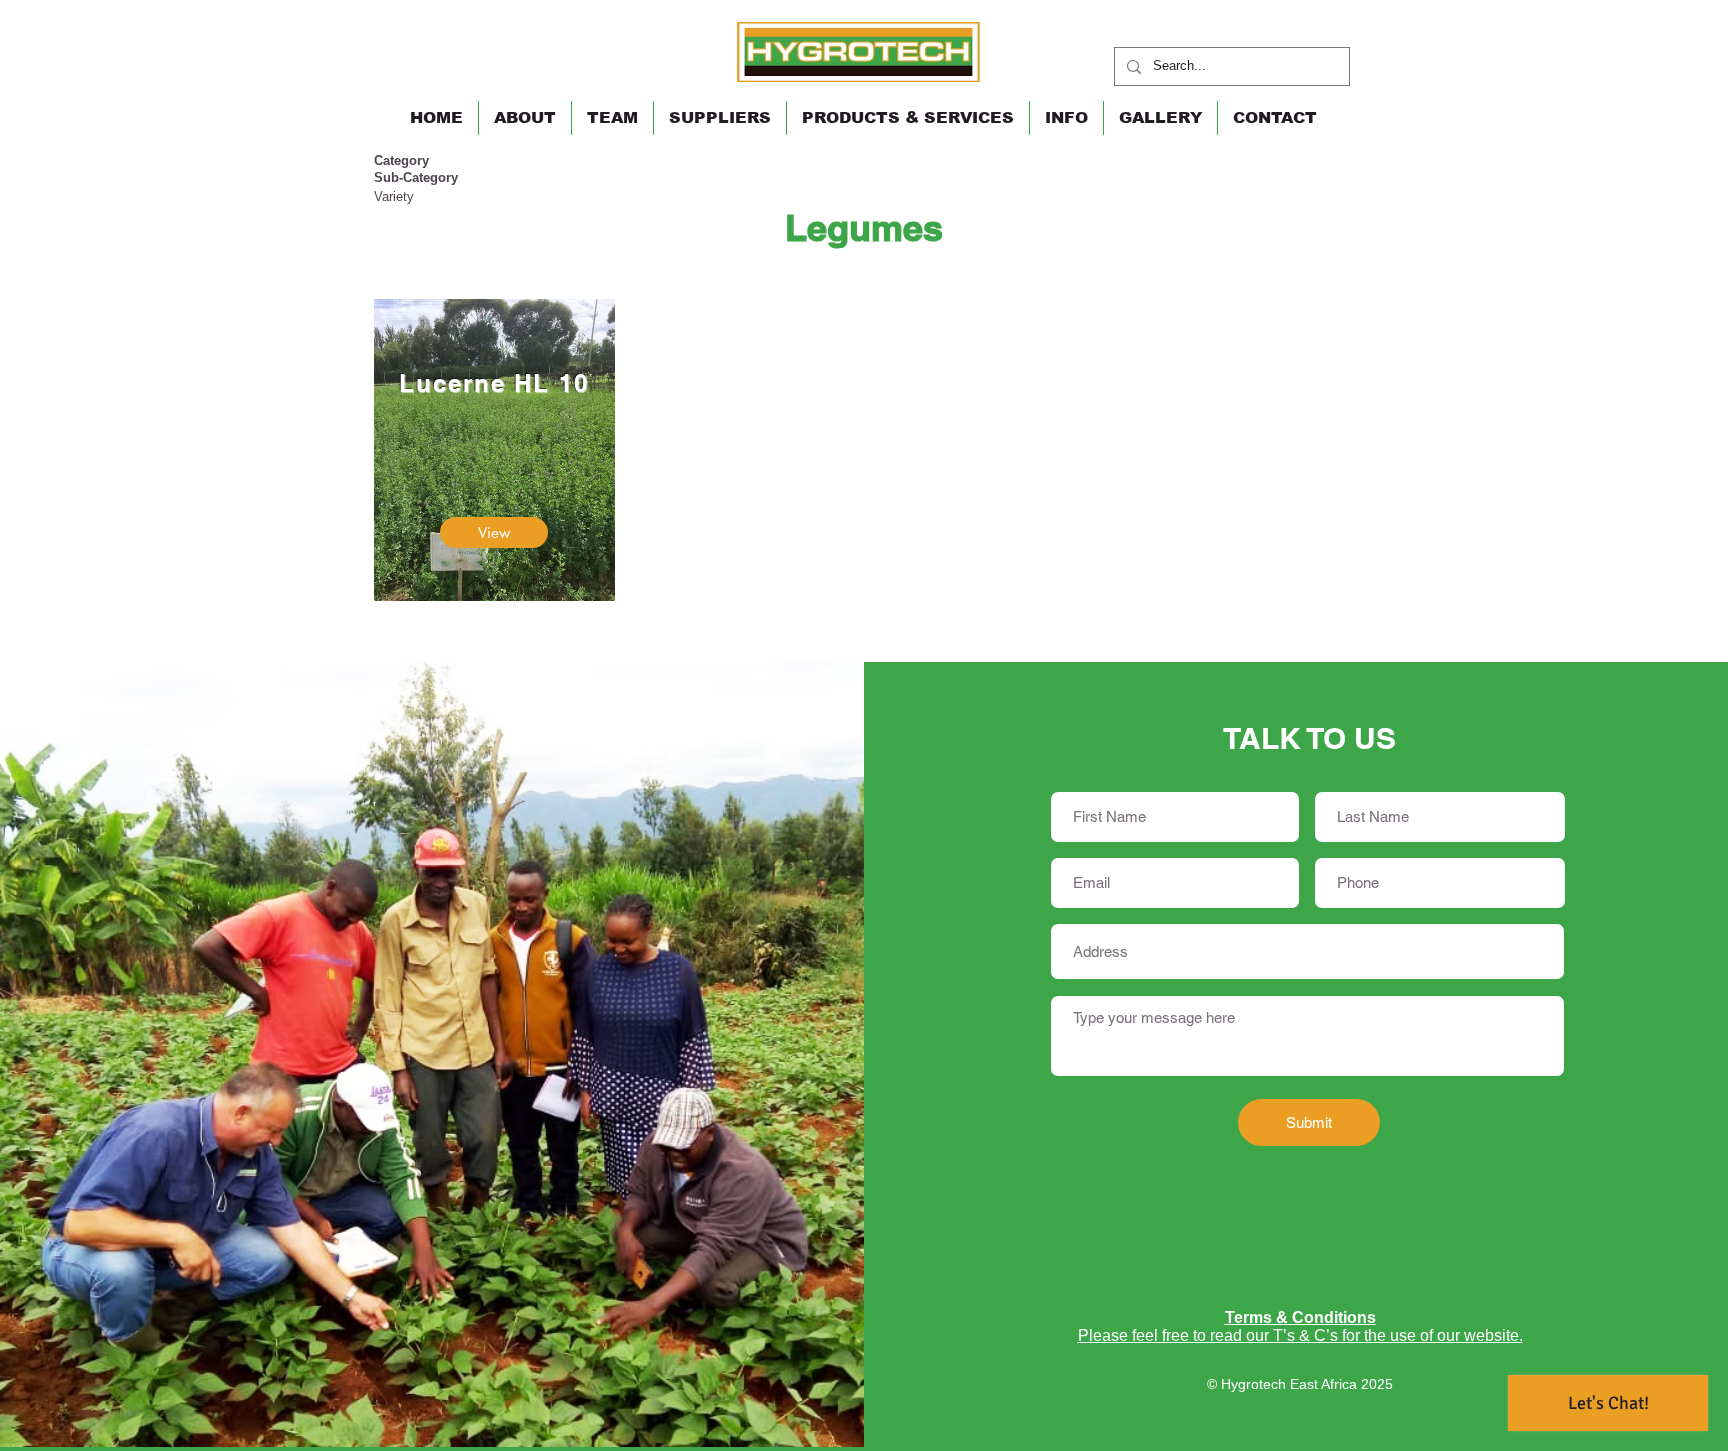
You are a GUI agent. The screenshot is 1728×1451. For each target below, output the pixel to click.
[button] (908, 118)
